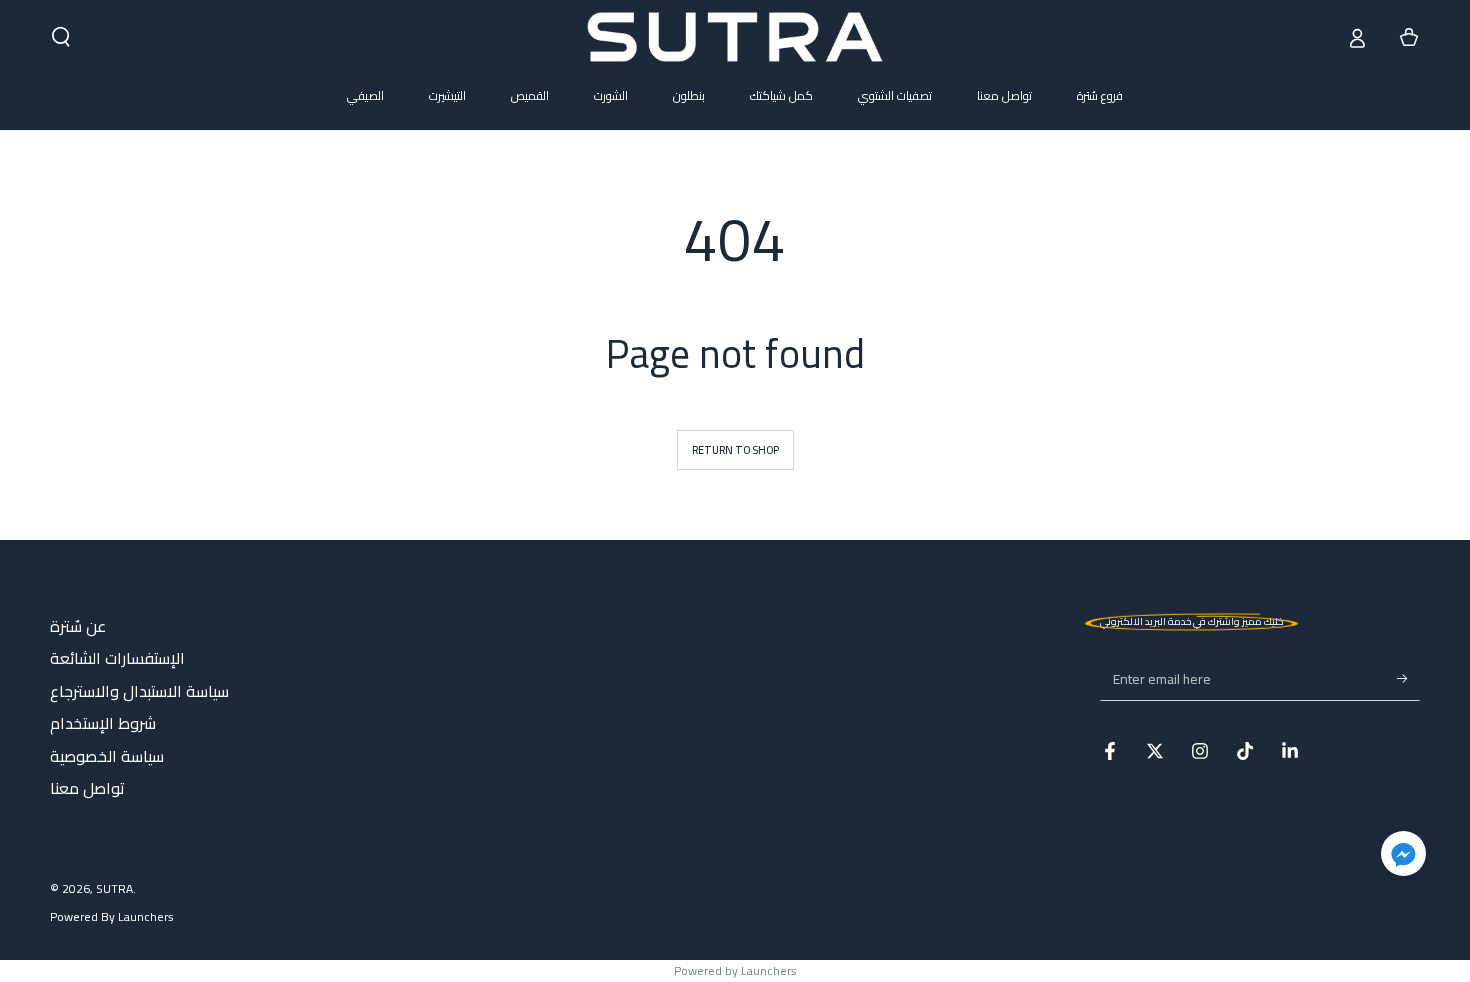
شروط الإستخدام (103, 723)
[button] (61, 37)
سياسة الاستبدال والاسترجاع (139, 691)
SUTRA (114, 888)
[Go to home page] (734, 37)
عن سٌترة (78, 626)
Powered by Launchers (735, 970)
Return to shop (735, 450)
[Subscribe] (1408, 678)
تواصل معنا (87, 788)
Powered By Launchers (112, 917)
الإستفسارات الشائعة (117, 658)
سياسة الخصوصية (107, 756)
